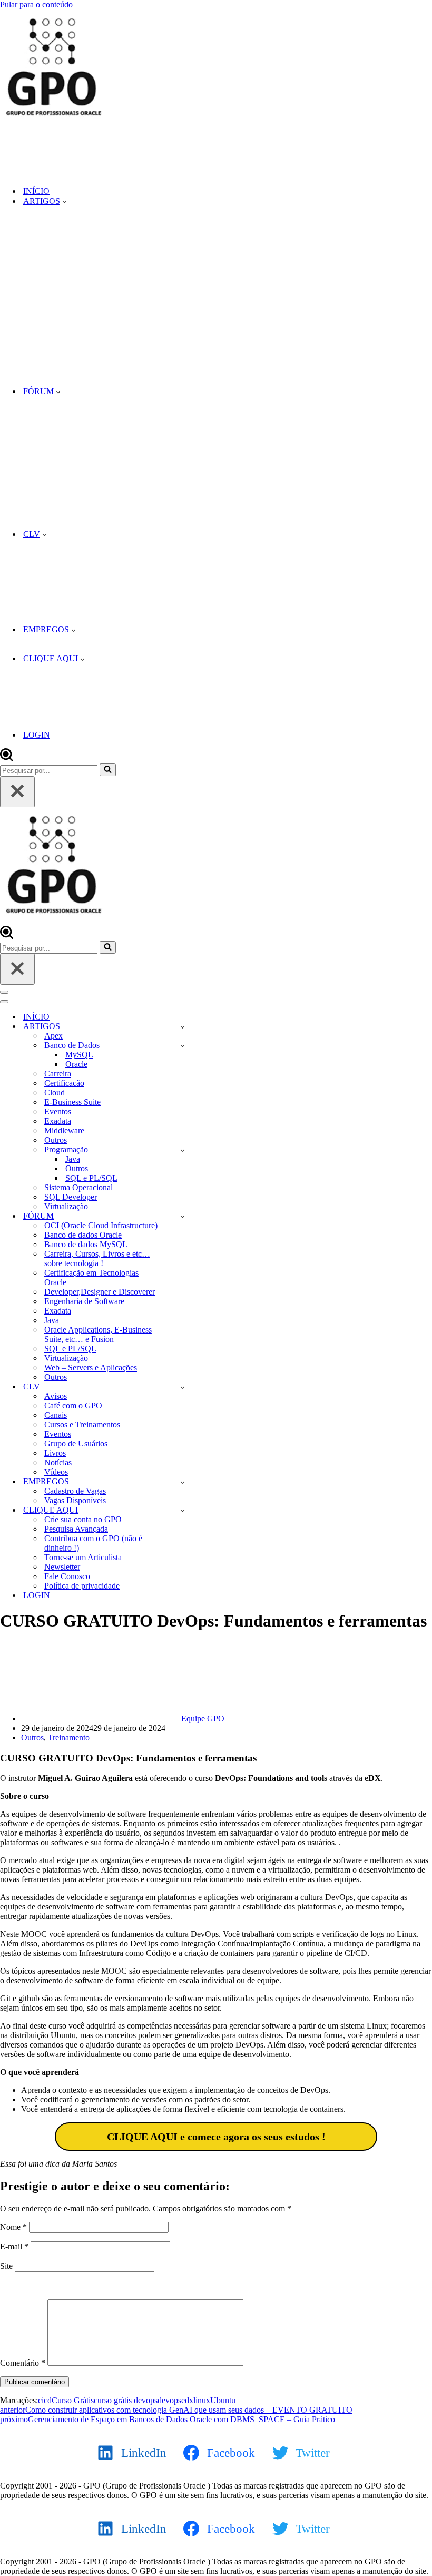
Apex (53, 1036)
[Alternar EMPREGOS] (183, 1482)
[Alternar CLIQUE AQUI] (183, 1510)
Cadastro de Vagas (75, 1491)
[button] (65, 201)
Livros (55, 1453)
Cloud (55, 1093)
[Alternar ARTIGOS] (183, 1027)
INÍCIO (36, 191)
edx (187, 2400)
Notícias (58, 1462)
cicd (45, 2400)
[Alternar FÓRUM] (183, 1216)
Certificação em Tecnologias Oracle (91, 1277)
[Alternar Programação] (183, 1150)
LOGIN (37, 735)
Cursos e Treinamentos (82, 1424)
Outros (56, 1140)
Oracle (76, 1064)
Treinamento (69, 1737)
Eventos (58, 1111)
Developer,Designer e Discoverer (100, 1292)
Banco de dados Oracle (83, 1235)
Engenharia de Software (84, 1301)
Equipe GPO (203, 1718)
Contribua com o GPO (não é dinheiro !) (93, 1543)
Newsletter (62, 1567)
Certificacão (64, 1083)
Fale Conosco (67, 1576)
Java (73, 1159)
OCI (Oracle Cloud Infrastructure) (101, 1225)
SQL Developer (71, 1197)
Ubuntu (223, 2400)
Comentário (23, 2363)
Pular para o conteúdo (36, 4)
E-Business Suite (72, 1102)
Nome (13, 2227)
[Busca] (7, 758)
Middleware (64, 1130)
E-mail (14, 2246)
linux (202, 2400)
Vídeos (56, 1472)
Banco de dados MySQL (86, 1244)
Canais (56, 1415)
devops (169, 2400)
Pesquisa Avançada (76, 1529)
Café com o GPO (73, 1405)
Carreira (58, 1074)
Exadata (58, 1121)
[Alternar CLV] (183, 1387)
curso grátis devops (126, 2400)
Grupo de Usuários (76, 1443)
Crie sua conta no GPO (83, 1519)
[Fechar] (17, 792)
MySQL (79, 1055)
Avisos (56, 1396)
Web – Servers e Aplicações (91, 1368)
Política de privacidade (82, 1586)
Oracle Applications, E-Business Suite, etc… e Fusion (98, 1334)
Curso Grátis (73, 2400)
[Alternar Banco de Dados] (183, 1046)
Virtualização (66, 1206)
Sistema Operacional (78, 1187)
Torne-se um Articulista (83, 1557)
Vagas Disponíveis (75, 1500)
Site (6, 2266)
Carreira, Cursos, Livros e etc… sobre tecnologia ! (97, 1258)
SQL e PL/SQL (91, 1178)
